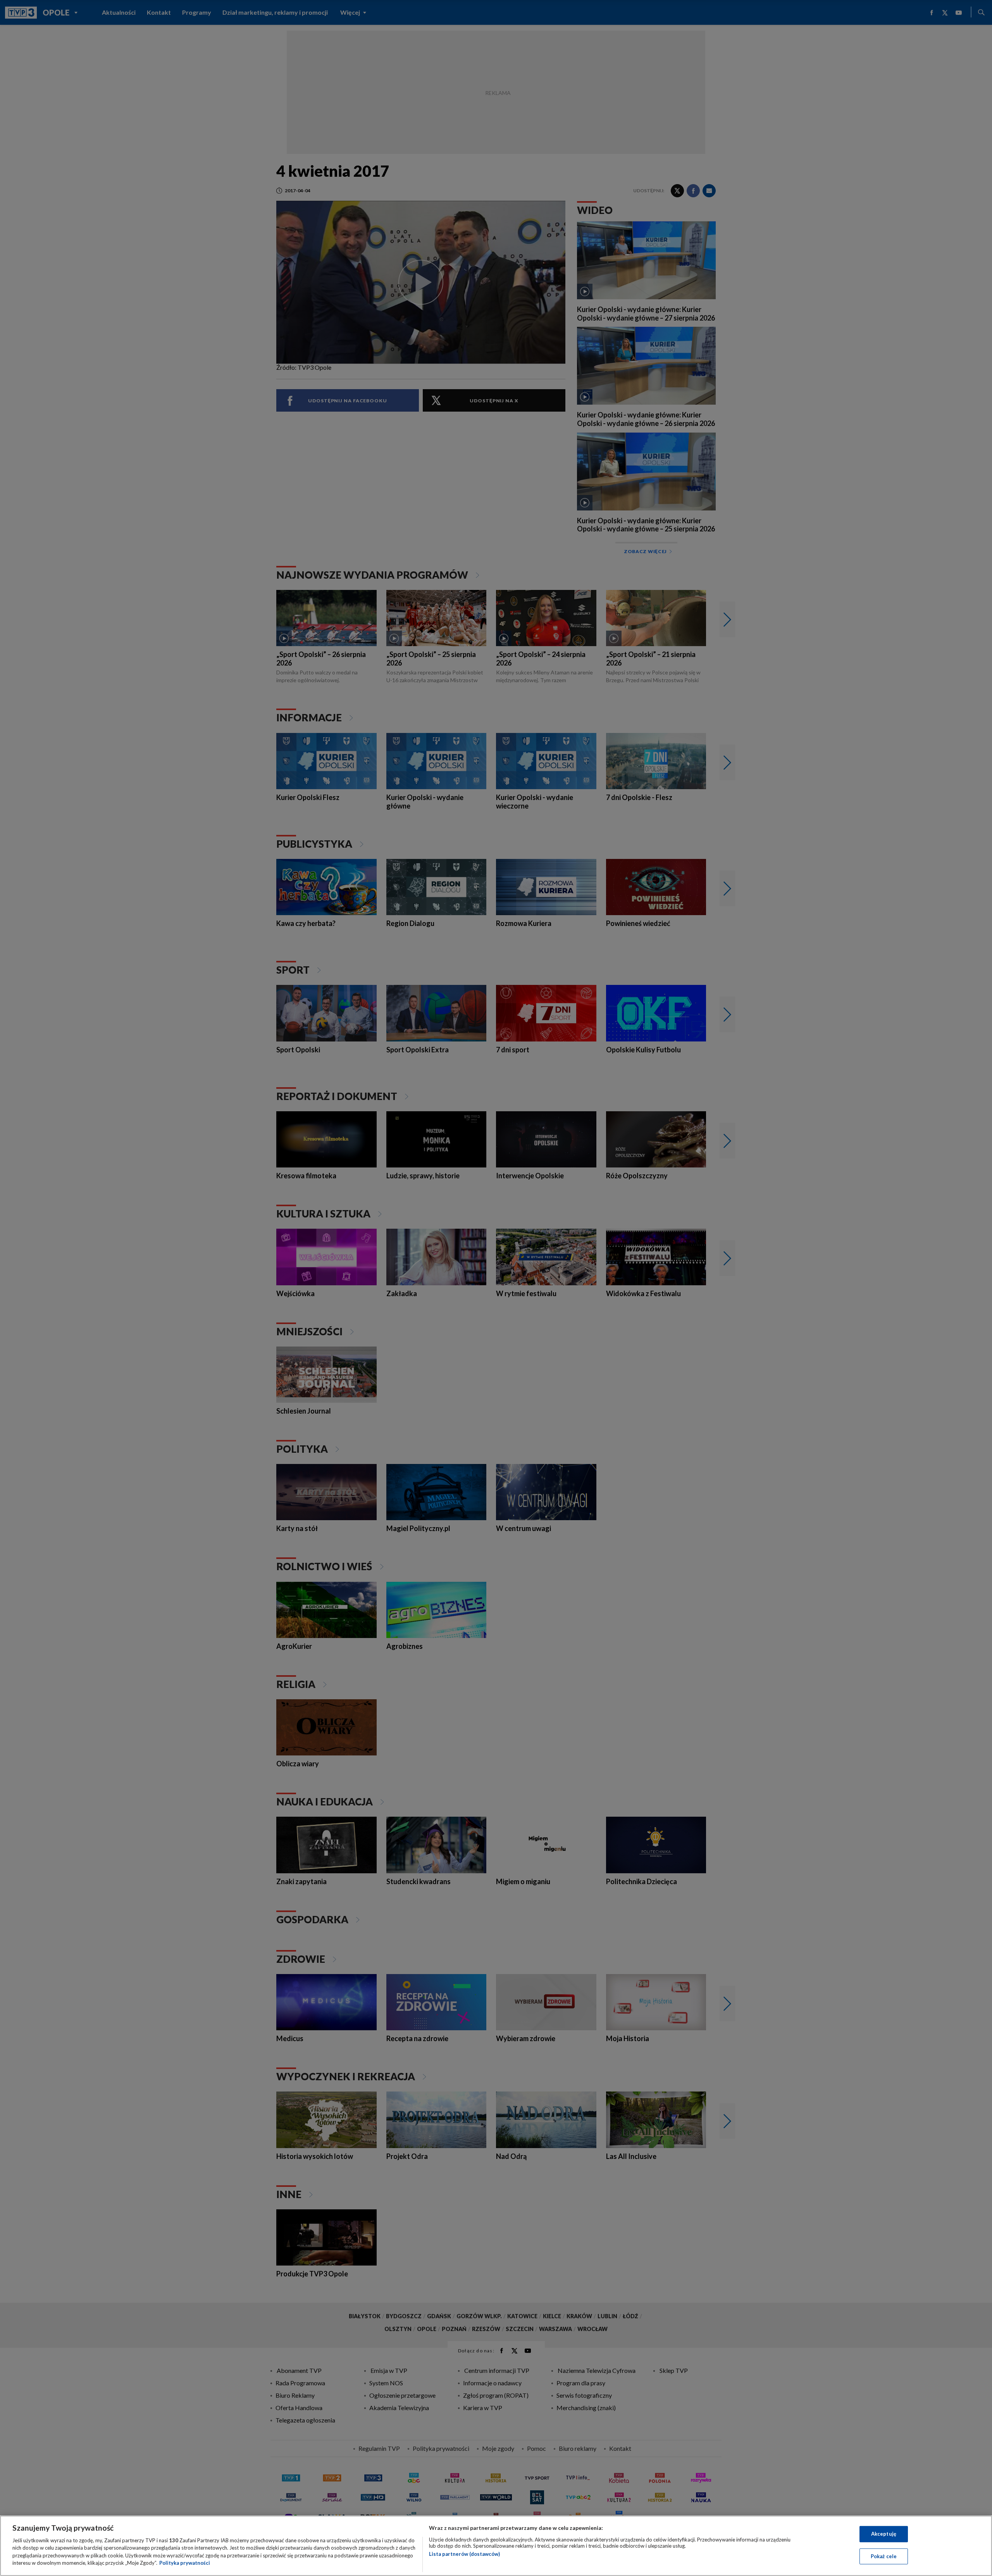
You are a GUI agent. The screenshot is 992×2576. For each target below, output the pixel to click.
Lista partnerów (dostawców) (464, 2554)
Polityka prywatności (185, 2563)
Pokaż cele (884, 2556)
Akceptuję (884, 2534)
